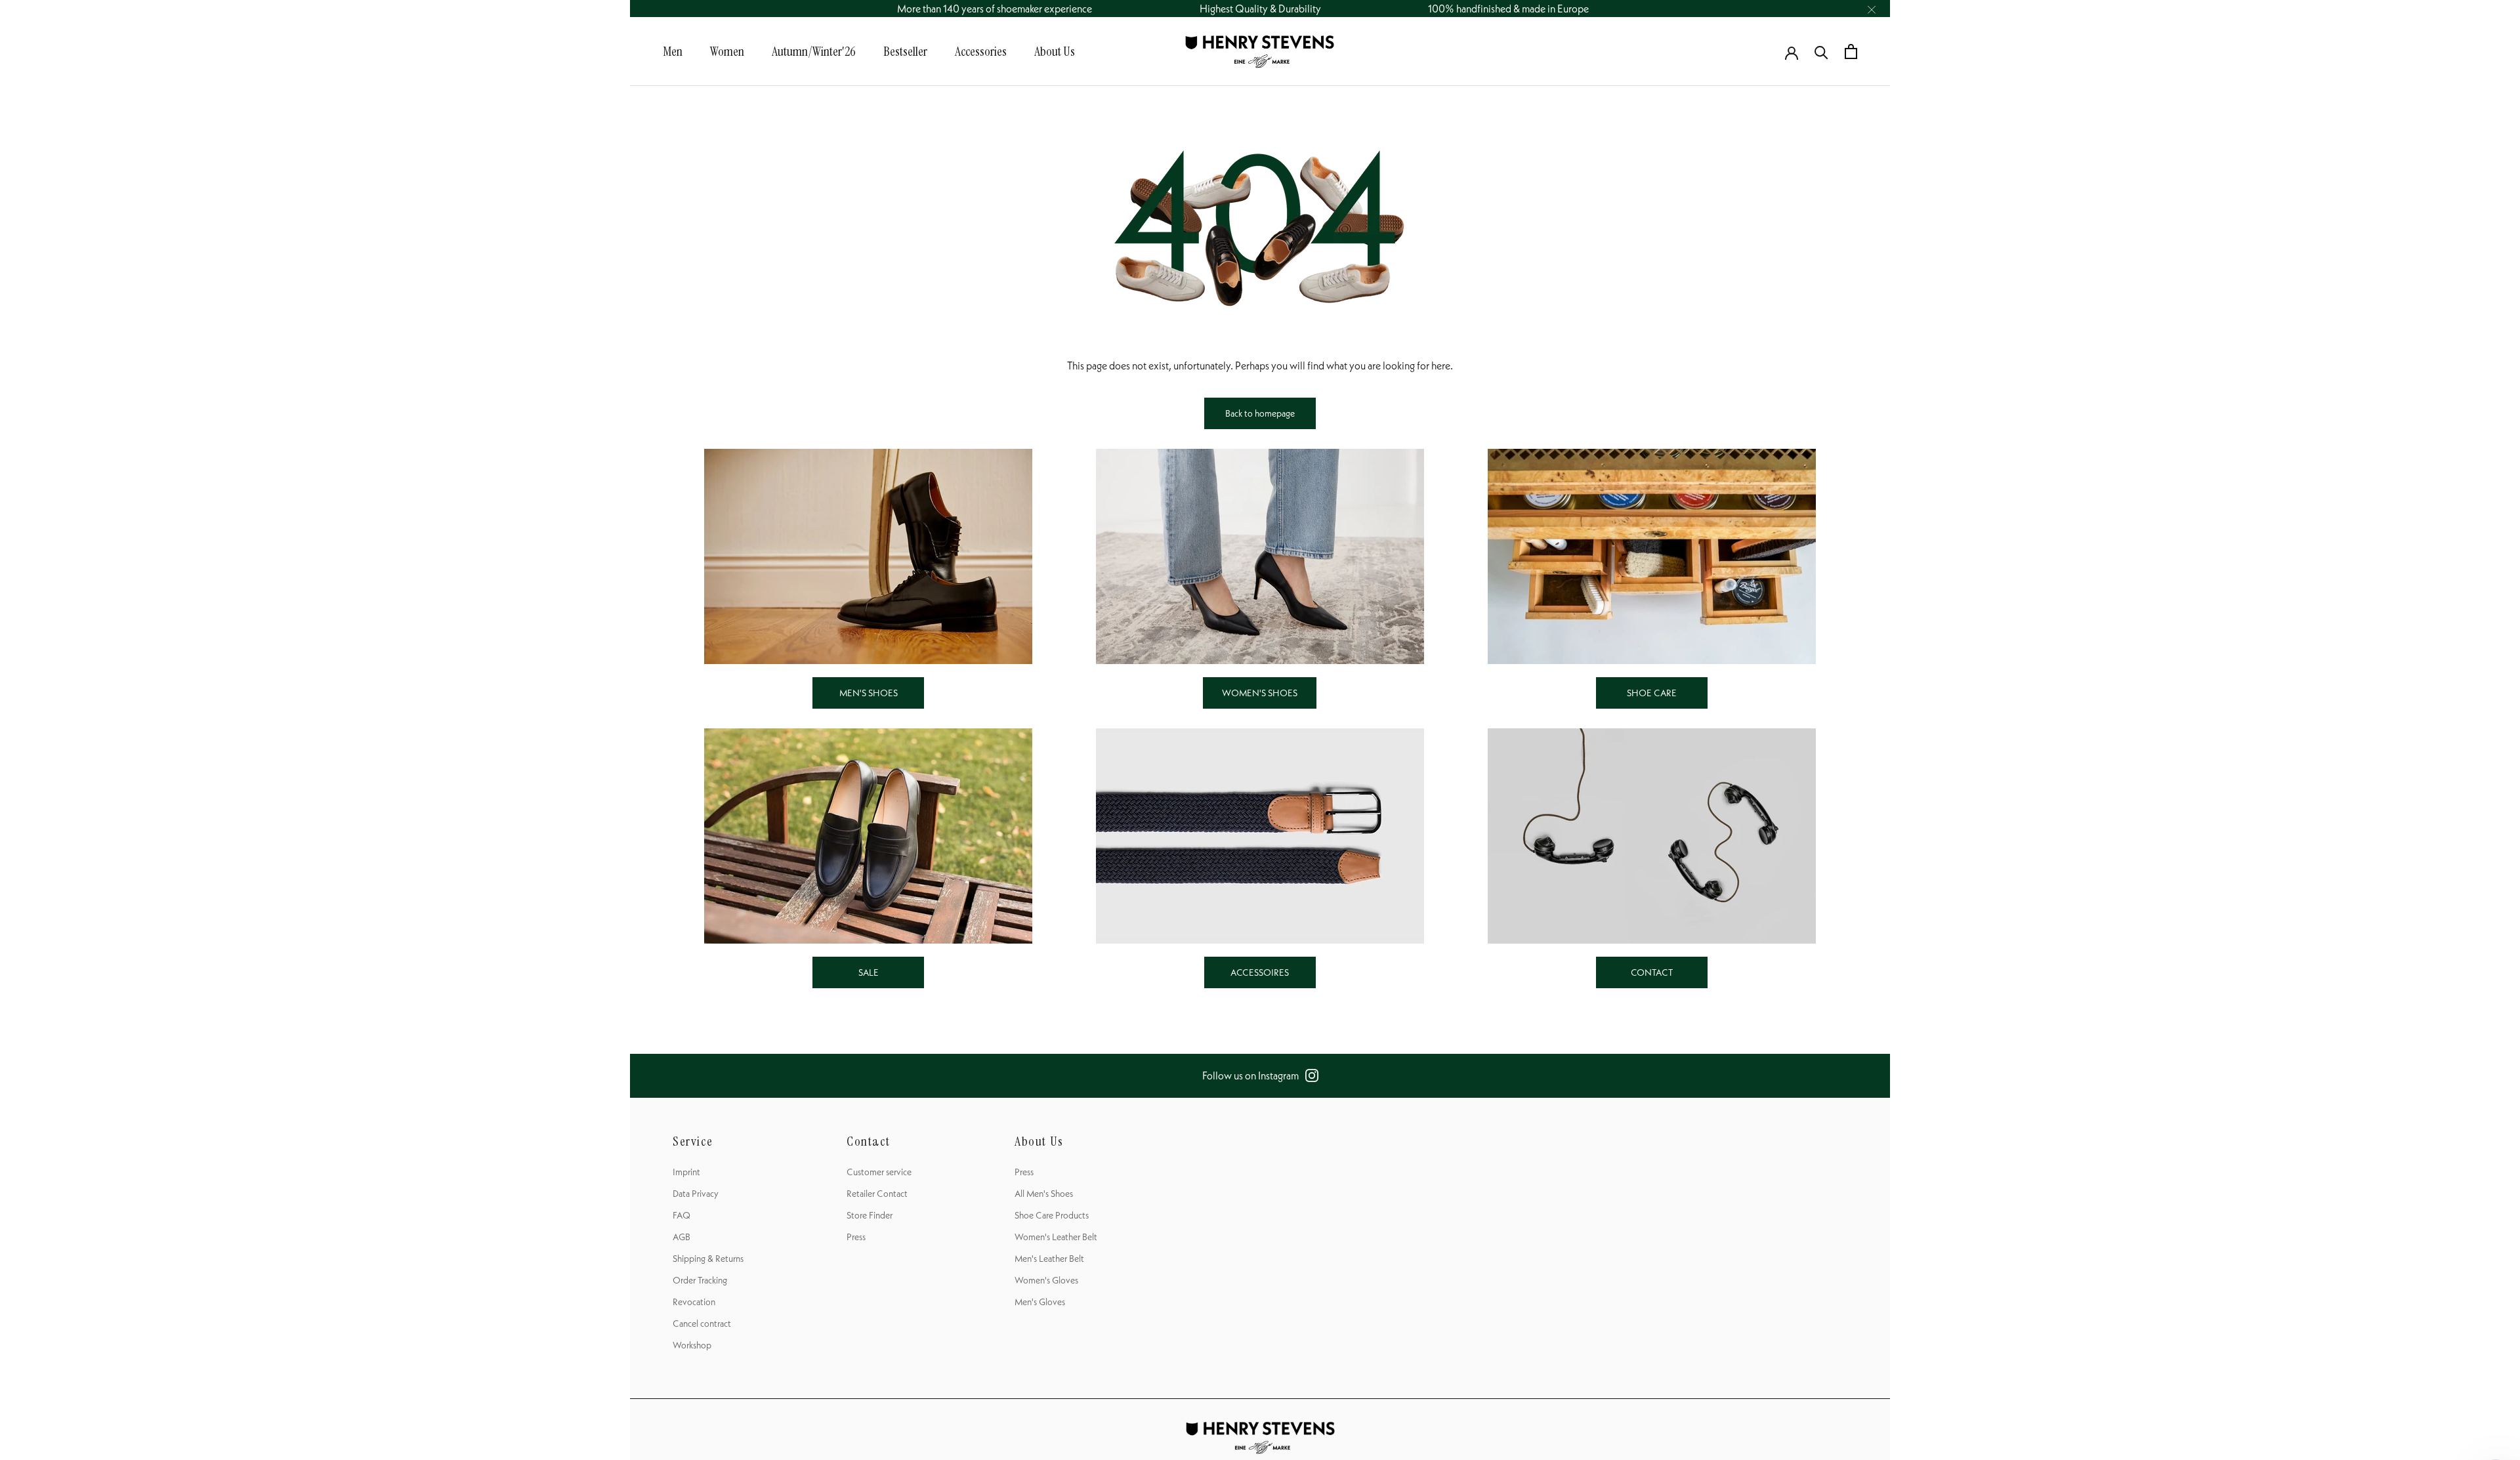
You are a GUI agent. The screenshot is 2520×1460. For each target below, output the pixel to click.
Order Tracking (700, 1280)
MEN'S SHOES (869, 693)
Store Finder (870, 1215)
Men (673, 51)
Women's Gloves (1046, 1280)
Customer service (879, 1172)
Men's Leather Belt (1049, 1259)
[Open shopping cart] (1851, 52)
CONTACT (1652, 972)
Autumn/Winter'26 (814, 51)
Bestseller (905, 51)
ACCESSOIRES (1260, 972)
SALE (869, 972)
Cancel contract (702, 1324)
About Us (1055, 51)
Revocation (694, 1302)
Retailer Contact (877, 1194)
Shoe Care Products (1052, 1215)
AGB (682, 1237)
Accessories (981, 51)
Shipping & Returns (708, 1259)
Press (856, 1237)
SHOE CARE (1652, 693)
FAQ (682, 1215)
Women (727, 51)
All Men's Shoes (1044, 1194)
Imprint (686, 1172)
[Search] (1821, 52)
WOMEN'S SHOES (1260, 693)
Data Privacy (696, 1194)
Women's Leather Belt (1056, 1237)
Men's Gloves (1040, 1302)
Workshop (692, 1345)
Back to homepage (1260, 413)
